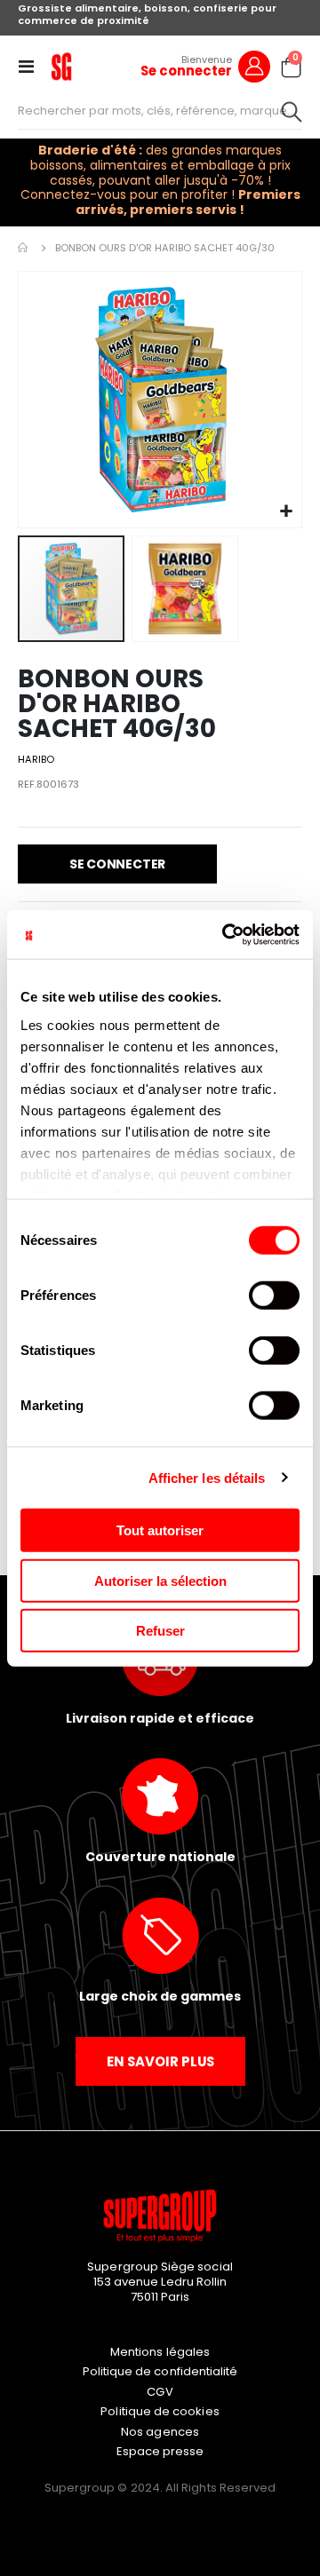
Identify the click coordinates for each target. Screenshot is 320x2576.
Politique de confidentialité (160, 2371)
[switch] (274, 1297)
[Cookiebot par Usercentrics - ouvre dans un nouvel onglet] (226, 934)
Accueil (24, 248)
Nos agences (160, 2432)
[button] (286, 512)
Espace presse (160, 2451)
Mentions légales (160, 2352)
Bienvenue (207, 59)
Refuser (160, 1631)
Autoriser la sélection (160, 1580)
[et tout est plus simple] (61, 67)
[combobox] (160, 111)
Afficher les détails (207, 1477)
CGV (160, 2392)
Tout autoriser (160, 1530)
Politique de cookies (160, 2411)
